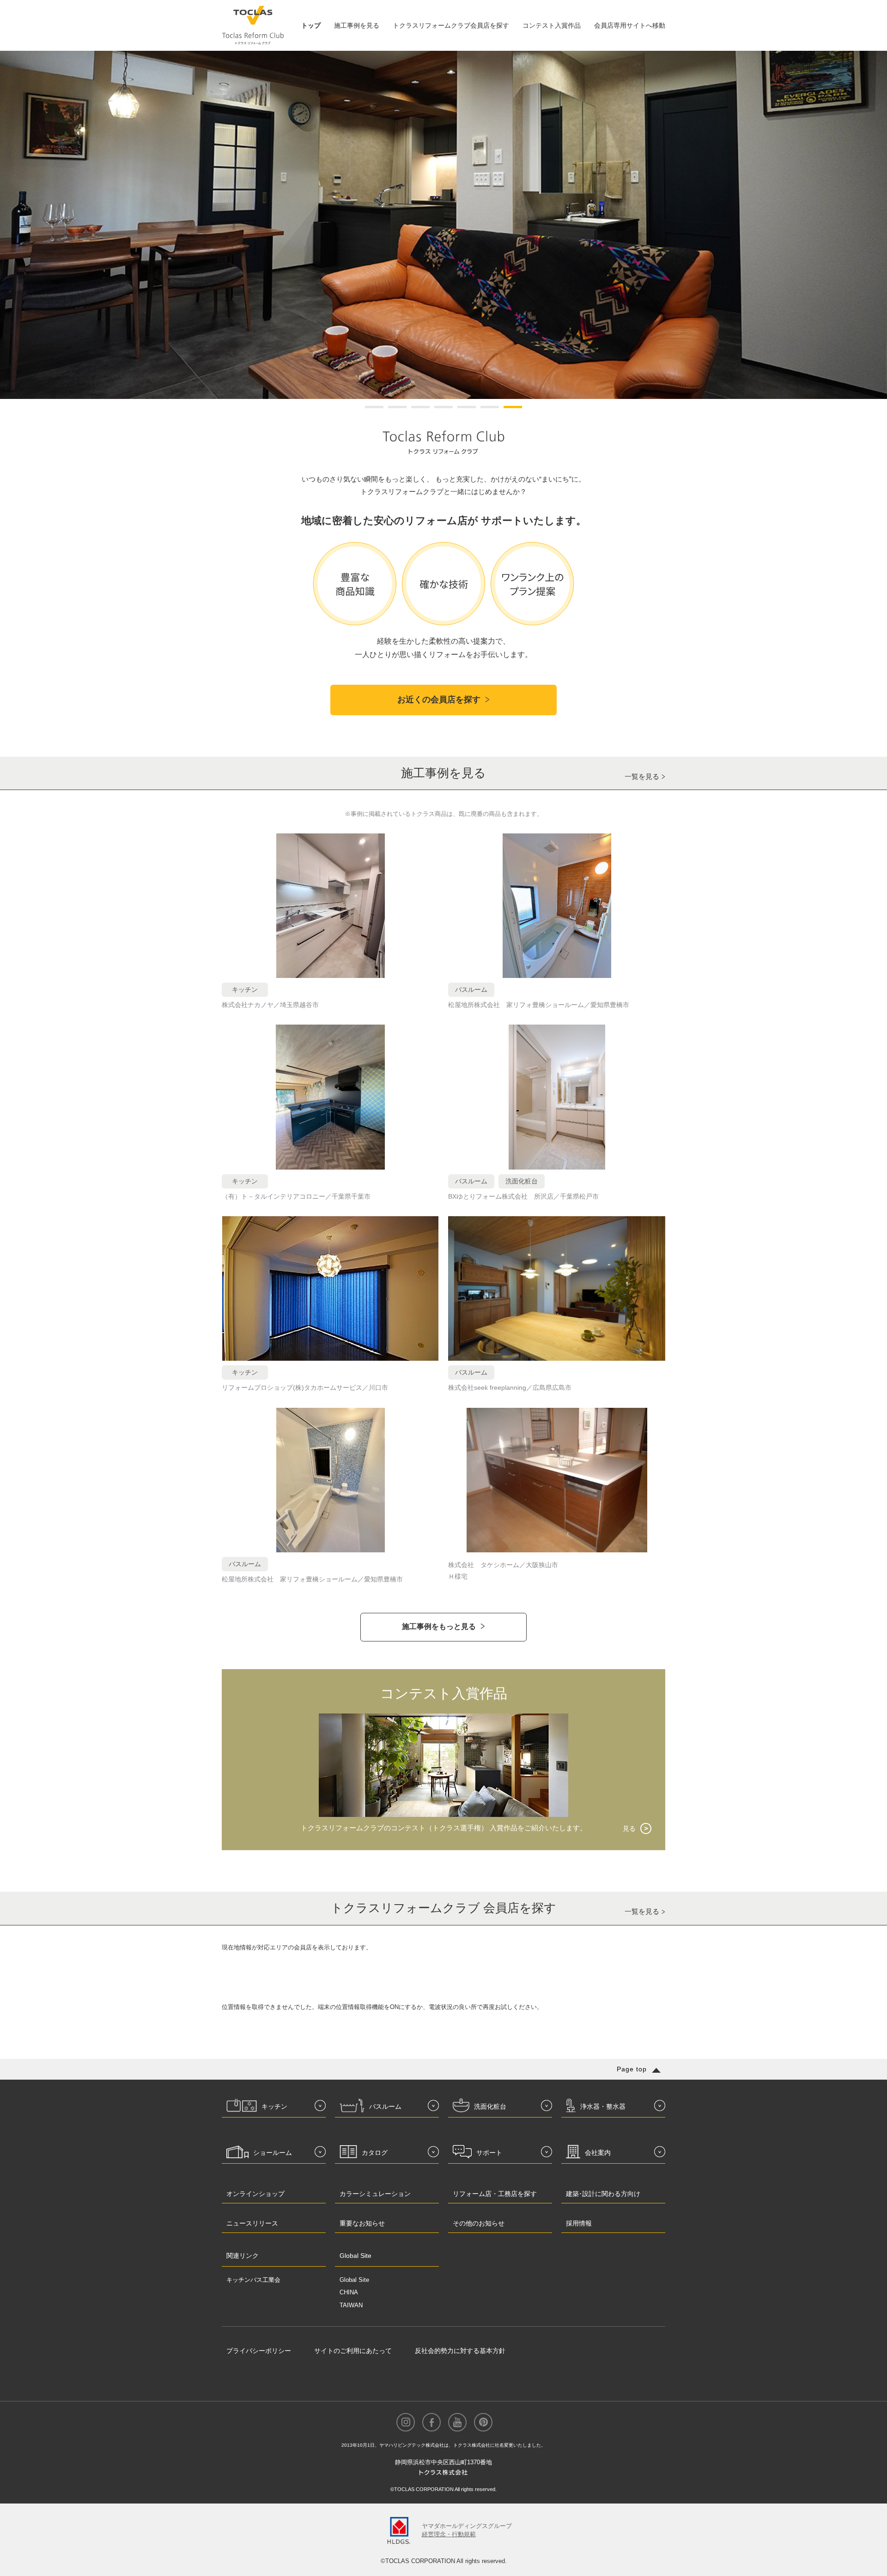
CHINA (349, 2292)
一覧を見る (642, 776)
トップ (311, 25)
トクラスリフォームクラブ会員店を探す (451, 25)
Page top (632, 2069)
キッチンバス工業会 (253, 2280)
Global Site (354, 2280)
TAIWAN (351, 2305)
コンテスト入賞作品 (552, 25)
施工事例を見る (357, 25)
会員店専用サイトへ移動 (630, 25)
